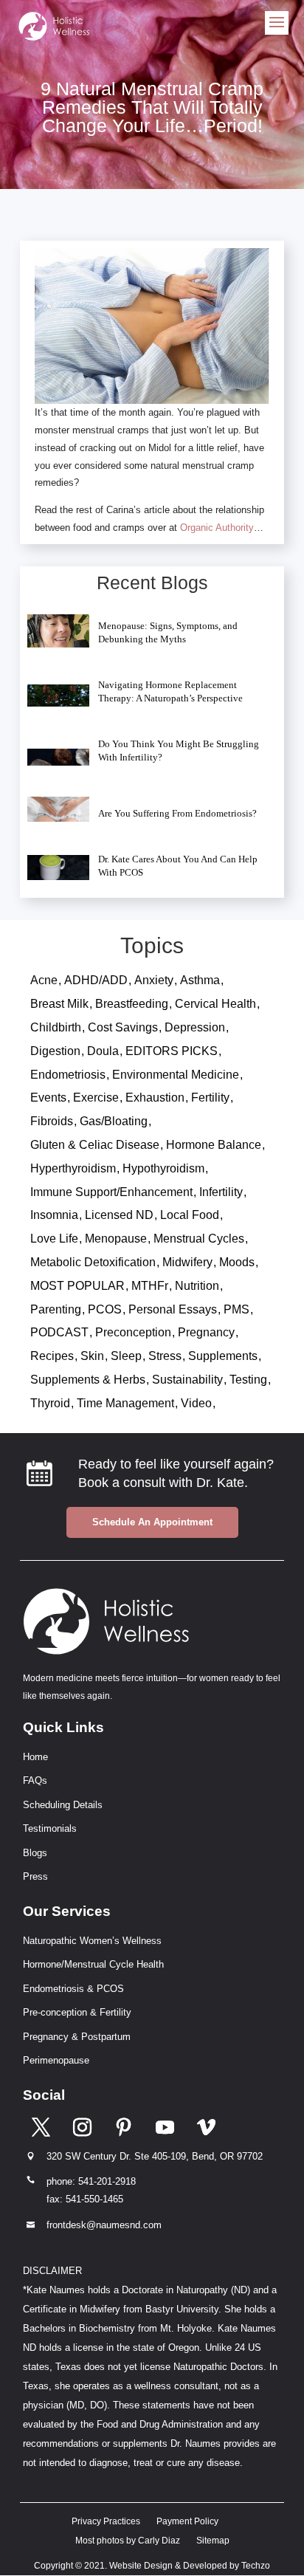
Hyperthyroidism (73, 1168)
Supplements (223, 1356)
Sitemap (213, 2541)
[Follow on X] (41, 2126)
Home (35, 1757)
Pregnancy (206, 1332)
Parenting (56, 1309)
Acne (44, 980)
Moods (237, 1262)
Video (196, 1403)
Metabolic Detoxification (93, 1262)
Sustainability (187, 1380)
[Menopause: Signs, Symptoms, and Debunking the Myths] (59, 631)
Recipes (52, 1356)
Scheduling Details (63, 1805)
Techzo (256, 2566)
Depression (195, 1027)
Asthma (200, 980)
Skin (92, 1356)
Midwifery (187, 1262)
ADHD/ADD (96, 980)
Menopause (116, 1239)
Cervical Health (215, 1004)
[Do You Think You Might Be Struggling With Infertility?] (59, 757)
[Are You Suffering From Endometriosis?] (59, 809)
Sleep (126, 1356)
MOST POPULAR (77, 1286)
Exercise (96, 1098)
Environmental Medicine (176, 1075)
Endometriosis (68, 1075)
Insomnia (54, 1215)
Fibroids (52, 1121)
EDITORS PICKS (172, 1051)
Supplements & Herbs (88, 1380)
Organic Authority (217, 528)
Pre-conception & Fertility (77, 2012)
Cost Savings (123, 1027)
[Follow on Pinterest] (124, 2126)
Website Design (141, 2566)
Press (35, 1876)
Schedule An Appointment (152, 1522)
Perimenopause (56, 2060)
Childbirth (56, 1027)
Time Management (125, 1403)
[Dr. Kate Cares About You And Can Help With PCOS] (59, 868)
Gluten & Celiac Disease (95, 1145)
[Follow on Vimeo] (207, 2126)
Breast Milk (59, 1004)
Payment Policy (187, 2521)
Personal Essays (173, 1309)
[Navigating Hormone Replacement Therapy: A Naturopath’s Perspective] (59, 695)
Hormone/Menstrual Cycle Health (93, 1964)
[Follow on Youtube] (165, 2126)
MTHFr (150, 1286)
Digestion (55, 1051)
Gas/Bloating (114, 1121)
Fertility (210, 1098)
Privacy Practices (106, 2521)
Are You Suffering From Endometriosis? (177, 813)
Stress (165, 1356)
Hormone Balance (214, 1145)
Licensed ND (119, 1215)
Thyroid (50, 1403)
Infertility (221, 1192)
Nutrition (197, 1286)
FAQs (35, 1780)
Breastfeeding (132, 1004)
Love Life (54, 1239)
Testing (248, 1380)
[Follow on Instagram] (83, 2126)
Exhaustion (155, 1098)
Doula (103, 1051)
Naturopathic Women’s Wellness (92, 1941)
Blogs (35, 1853)
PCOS (105, 1309)
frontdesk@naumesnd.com (104, 2225)
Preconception (133, 1332)
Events (48, 1098)
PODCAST (59, 1332)
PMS (236, 1309)
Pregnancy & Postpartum (77, 2037)
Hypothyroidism (163, 1168)
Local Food (190, 1215)
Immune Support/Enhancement (111, 1192)
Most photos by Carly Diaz (128, 2541)
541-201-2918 (107, 2181)
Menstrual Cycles (199, 1239)
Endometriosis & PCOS (73, 1989)
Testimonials (50, 1828)
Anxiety (154, 980)
